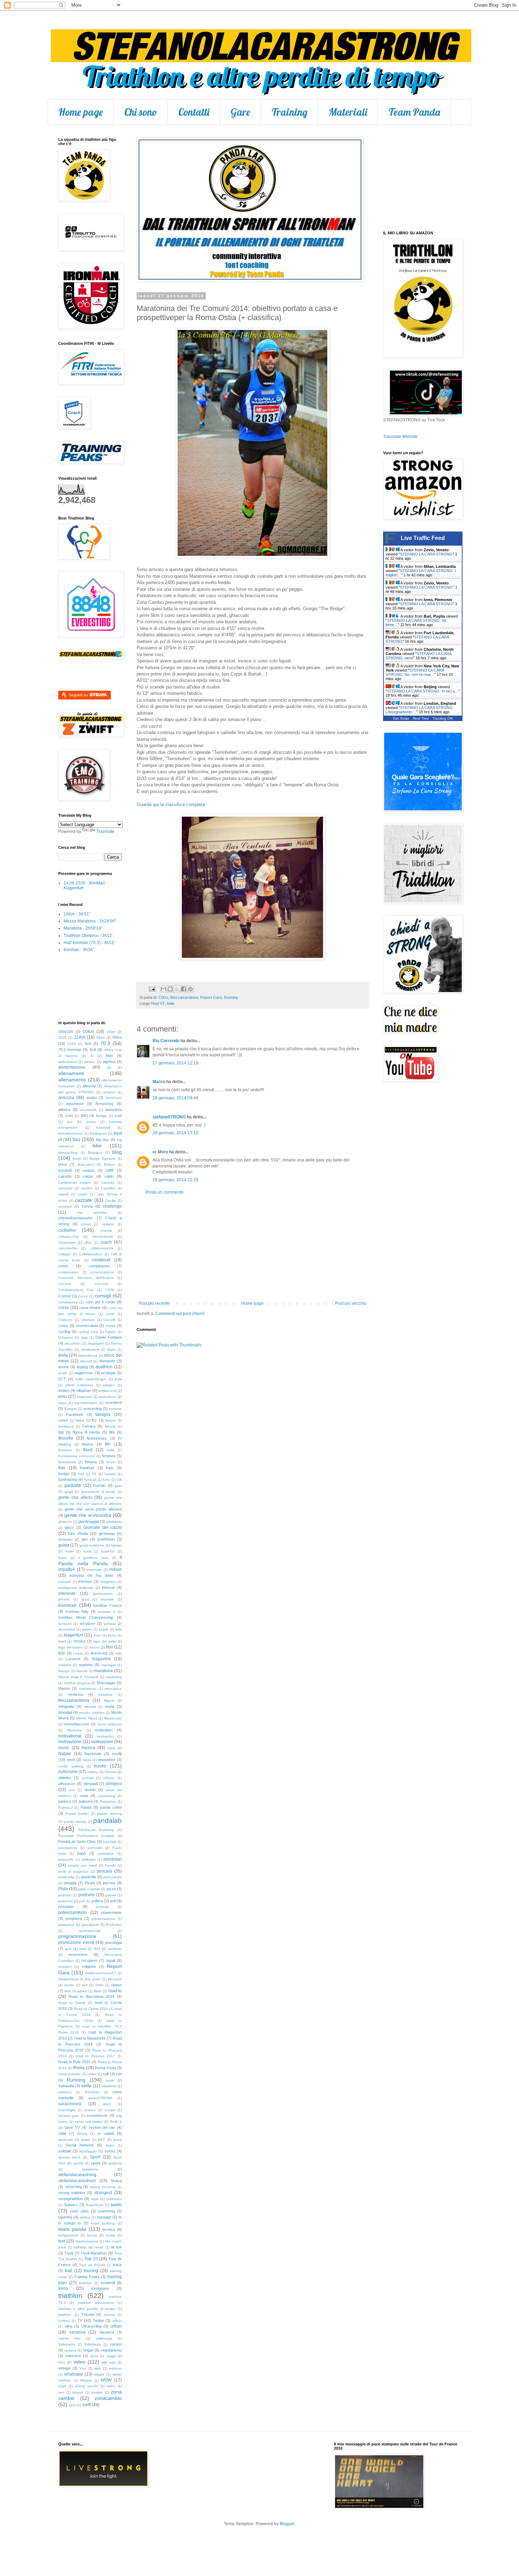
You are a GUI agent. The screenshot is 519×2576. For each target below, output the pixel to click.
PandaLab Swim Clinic (77, 1842)
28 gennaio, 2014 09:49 (175, 1098)
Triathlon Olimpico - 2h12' (88, 936)
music (64, 1748)
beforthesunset (71, 1133)
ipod (85, 1599)
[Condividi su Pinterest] (190, 989)
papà (82, 1853)
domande (107, 1361)
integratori (108, 1582)
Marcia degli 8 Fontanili (78, 1677)
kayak (104, 1629)
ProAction (114, 1925)
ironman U (107, 1612)
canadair (65, 1188)
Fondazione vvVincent (77, 1456)
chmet (86, 1224)
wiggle (99, 2374)
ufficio (117, 2321)
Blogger (287, 2524)
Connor (65, 1296)
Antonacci (114, 1098)
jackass (110, 1624)
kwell (62, 1641)
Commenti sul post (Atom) (180, 1314)
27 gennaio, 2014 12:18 (175, 1063)
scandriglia (67, 2110)
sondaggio (88, 2151)
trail (68, 2271)
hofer (70, 1551)
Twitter (99, 2320)
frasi (110, 1468)
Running (231, 997)
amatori (109, 1092)
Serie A (116, 2122)
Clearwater (67, 1242)
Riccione (115, 1979)
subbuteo (114, 2199)
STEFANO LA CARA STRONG (426, 554)
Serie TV (72, 2127)
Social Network (80, 2145)
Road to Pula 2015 (74, 2062)
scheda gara (69, 2116)
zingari (78, 2392)
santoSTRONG (100, 2098)
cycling (64, 1332)
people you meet (82, 1865)
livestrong (99, 1653)
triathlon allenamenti (96, 2303)
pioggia (70, 1883)
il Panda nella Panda (90, 1560)
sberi (107, 2104)
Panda (86, 1807)
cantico (87, 1188)
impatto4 (67, 1569)
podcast (65, 1895)
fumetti (110, 1474)
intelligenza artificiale (76, 1588)
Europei (71, 1409)
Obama (111, 1772)
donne (64, 1367)
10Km (88, 1032)
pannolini (95, 1848)
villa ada (108, 2362)
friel (81, 1474)
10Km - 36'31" (77, 914)
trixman (110, 2315)
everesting (93, 1409)
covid (110, 1314)
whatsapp (74, 2374)
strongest (103, 2193)
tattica (85, 2217)
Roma (79, 2068)
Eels (118, 1379)
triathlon (70, 2296)
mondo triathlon (92, 1713)
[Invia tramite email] (163, 989)
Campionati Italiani (74, 1182)
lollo (119, 1653)
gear (118, 1486)
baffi (118, 1116)
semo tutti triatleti (89, 2122)
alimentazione (72, 1067)
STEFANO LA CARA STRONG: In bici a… (423, 691)
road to (115, 1991)
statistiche (90, 2169)
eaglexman (84, 1373)
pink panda (113, 1877)
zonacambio (108, 2398)
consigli (103, 1296)
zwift (86, 2405)
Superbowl (94, 2205)
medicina (75, 1694)
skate (86, 2140)
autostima (114, 1110)
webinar (115, 2368)
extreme (115, 1409)
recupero (89, 1960)
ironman (67, 1605)
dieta (63, 1355)
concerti (65, 1284)
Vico (62, 2362)
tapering (65, 2217)
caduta (88, 1170)
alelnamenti (68, 1062)
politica (97, 1901)
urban (116, 2326)
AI (92, 1056)
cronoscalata (87, 1326)
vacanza (77, 2332)
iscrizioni (65, 1624)
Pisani (90, 1883)
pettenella (66, 1877)
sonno (110, 2151)
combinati (101, 1260)
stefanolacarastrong (77, 2175)
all (109, 1067)
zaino (111, 2386)
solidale (65, 2151)
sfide (62, 2133)
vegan (88, 2350)
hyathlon (108, 1551)
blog (117, 1152)
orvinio (90, 1790)
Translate (105, 831)
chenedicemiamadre (76, 1218)
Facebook (75, 1415)
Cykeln (111, 1332)
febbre (111, 1420)
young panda (86, 2386)
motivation (104, 1730)
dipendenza (88, 1355)
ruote (110, 2080)
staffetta (115, 2163)
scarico (90, 2110)
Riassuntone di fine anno (79, 1979)
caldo (109, 1176)
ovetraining (106, 1796)
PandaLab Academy (96, 1830)
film (112, 1432)
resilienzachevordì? (100, 1973)
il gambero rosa (93, 1558)
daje (84, 1337)
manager (109, 1665)
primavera (66, 1925)
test (62, 2241)
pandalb (110, 1842)
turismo (64, 2321)
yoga (62, 2386)
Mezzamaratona (184, 997)
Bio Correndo (166, 1041)
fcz (94, 1420)
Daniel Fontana (109, 1337)
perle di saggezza (73, 1871)
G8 (119, 1480)
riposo (117, 1985)
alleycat (89, 1086)
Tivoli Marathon (94, 2253)
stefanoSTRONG (169, 1117)
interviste (67, 1593)
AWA (69, 1116)
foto (62, 1468)
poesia (111, 1895)
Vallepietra (67, 2344)
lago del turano (71, 1647)
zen (61, 2392)
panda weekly (75, 1822)
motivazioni (102, 1742)
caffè (109, 1170)
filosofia (66, 1438)
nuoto (100, 1766)
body (77, 1158)
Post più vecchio (351, 1303)
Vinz (83, 2368)
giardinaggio (89, 1521)
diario (111, 1349)
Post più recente (154, 1303)
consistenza (68, 1302)
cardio (83, 1194)
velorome (73, 2356)
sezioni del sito (102, 2127)
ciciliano (108, 1224)
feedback (66, 1426)
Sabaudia (66, 2086)
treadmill (108, 2283)
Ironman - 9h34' (79, 950)
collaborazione (102, 1248)
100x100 (66, 1032)
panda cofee (111, 1807)
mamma (86, 1665)
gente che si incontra (88, 1515)
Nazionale (93, 1754)
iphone (64, 1599)
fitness (88, 1444)
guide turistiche (92, 1545)
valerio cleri (69, 2338)
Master (64, 1688)
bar (70, 1122)
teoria (111, 2235)
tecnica (109, 2229)
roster (92, 2074)
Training (290, 112)
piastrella (88, 1877)
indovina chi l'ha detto (91, 1575)
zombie (97, 2392)
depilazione (90, 1349)
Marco (159, 1082)
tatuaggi (104, 2217)
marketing (114, 1677)
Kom (97, 1635)
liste (62, 1653)
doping (82, 1367)
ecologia (108, 1373)
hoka (87, 1551)
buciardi (65, 1170)
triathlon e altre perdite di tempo (87, 2309)
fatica (80, 1420)
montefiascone (77, 1724)
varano (116, 2344)
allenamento (72, 1080)
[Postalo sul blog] (170, 989)
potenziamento (73, 1913)
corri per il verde (100, 1302)
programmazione (77, 1936)
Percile (110, 1865)
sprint (96, 2163)
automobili (88, 1110)
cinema (106, 1230)
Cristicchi (65, 1320)
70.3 (105, 1043)
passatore (106, 1853)
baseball (103, 1127)
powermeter (112, 1913)
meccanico (113, 1689)
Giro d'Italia (78, 1533)
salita (86, 2086)
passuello (66, 1859)
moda (110, 1706)
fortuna (91, 1462)
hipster (116, 1545)
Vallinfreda (93, 2344)
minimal (90, 1707)
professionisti (90, 1931)
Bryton (109, 1164)
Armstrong (104, 1104)
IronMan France (108, 1605)
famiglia (103, 1415)
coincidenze (68, 1248)
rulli (106, 2074)
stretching (73, 2187)
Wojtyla (86, 2380)
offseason (67, 1784)
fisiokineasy (97, 1438)
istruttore (87, 1623)
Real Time (421, 718)
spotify (78, 2163)
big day (102, 1140)
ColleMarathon (91, 1254)
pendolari (113, 1859)
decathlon (73, 1343)
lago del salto (105, 1641)
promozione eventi (76, 1942)
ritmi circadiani (76, 1991)
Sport (95, 2157)
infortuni (85, 1581)
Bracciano (86, 1164)
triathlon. (65, 2315)
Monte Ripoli (86, 1718)
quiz (68, 1949)
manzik (82, 1671)
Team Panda (414, 112)
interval (108, 1587)
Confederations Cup (76, 1290)
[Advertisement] (252, 1248)
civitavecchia (68, 1236)
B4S (84, 1116)
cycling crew (88, 1332)
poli (82, 1901)
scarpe (110, 2110)
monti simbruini (110, 1724)
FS (94, 1474)
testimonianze (87, 2241)
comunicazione (102, 1272)
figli (61, 1432)
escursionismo (86, 1403)
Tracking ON (443, 718)
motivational (70, 1736)
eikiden (109, 1385)
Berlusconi (99, 1133)
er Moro (160, 1152)
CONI (110, 1290)
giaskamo (114, 1522)
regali (111, 1960)
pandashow (68, 1848)
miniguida (66, 1706)
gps (85, 1539)
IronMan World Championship (86, 1617)
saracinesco (70, 2104)
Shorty (82, 2134)
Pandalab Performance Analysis (86, 1836)
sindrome (66, 2140)
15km (111, 1032)
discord (86, 1361)
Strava (116, 2181)
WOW (106, 2380)
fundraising (68, 1479)
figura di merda (86, 1432)
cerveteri (65, 1206)
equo (62, 1403)
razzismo (115, 1949)
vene (94, 2356)
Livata (78, 1653)
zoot (72, 2405)
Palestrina (108, 1802)
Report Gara (211, 997)
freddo (64, 1474)
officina (109, 1778)
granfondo (106, 1539)
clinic (88, 1242)
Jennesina (67, 1629)
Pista (63, 1889)
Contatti (194, 112)
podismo (87, 1895)
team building (103, 2223)
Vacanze (107, 2332)
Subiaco (71, 2205)
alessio (90, 1062)
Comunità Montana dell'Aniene (86, 1278)
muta (111, 1748)
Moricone (74, 1730)
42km (117, 1037)
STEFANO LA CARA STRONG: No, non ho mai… (415, 672)
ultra (68, 2326)
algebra (109, 1062)
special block (69, 2157)
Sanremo (92, 2092)
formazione (67, 1462)
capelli (63, 1194)
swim (116, 2204)
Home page (81, 112)
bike (97, 1146)
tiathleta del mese (88, 2247)
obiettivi (65, 1778)
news (87, 1760)
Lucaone (73, 1659)
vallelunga (104, 2338)
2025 (62, 1037)
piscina (109, 1883)
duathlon (104, 1367)
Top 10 (91, 2259)
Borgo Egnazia (102, 1158)
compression (68, 1272)
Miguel (109, 1701)
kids (119, 1629)
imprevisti (94, 1570)
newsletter (107, 1760)
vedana (70, 2350)
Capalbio (108, 1188)
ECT (62, 1379)
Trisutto (88, 2314)
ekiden (64, 1391)
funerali (90, 1480)
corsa (64, 1308)
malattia (65, 1665)
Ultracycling (91, 2326)
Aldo (109, 1056)
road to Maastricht (90, 2038)
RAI (97, 1949)
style (95, 2199)
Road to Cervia (72, 2003)
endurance (107, 1397)
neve (71, 1760)
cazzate (83, 1200)
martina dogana (77, 1683)
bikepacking (68, 1152)
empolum (84, 1397)
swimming (106, 2211)
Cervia (87, 1206)
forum (111, 1462)
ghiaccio (65, 1522)
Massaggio (106, 1683)
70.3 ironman (70, 1050)
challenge (112, 1206)
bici (76, 1139)
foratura (109, 1456)
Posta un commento (165, 1192)
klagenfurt (73, 1635)
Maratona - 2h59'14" (83, 928)
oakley (93, 1772)
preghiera (74, 1919)
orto (72, 1790)
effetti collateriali (79, 1385)
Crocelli (109, 1320)
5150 (72, 1044)
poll (113, 1901)
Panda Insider (77, 1814)
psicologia (113, 1942)
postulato (66, 1907)
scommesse (97, 2115)
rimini (99, 1985)
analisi (91, 1098)
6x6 (88, 1044)
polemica (65, 1901)
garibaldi (73, 1485)
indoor (116, 1569)
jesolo (87, 1629)
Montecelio (113, 1718)
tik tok (116, 2247)
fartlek (63, 1420)
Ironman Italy (77, 1611)
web (98, 2368)
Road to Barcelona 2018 (91, 1996)
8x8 (93, 1050)
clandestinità (103, 1236)
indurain (65, 1582)
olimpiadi (91, 1784)
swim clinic (80, 2211)
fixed (88, 1450)
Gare (240, 112)
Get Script (401, 718)
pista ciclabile (89, 1889)
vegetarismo (111, 2350)
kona (112, 1635)
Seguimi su (79, 695)
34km (100, 1037)
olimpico (114, 1784)
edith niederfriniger (91, 1379)
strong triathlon (71, 2193)
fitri (108, 1444)
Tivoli (69, 2253)
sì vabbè (106, 2133)
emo (62, 1397)
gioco (69, 1527)
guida (64, 1545)
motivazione (70, 1742)
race (83, 1949)
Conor (83, 1296)
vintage (64, 2368)
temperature (68, 2235)
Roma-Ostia (105, 2068)
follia (111, 1450)
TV (80, 2320)
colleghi (64, 1254)
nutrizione (68, 1772)
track (117, 2265)
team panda (72, 2229)
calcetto (65, 1176)
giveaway (107, 1533)
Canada (108, 1182)
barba (91, 1122)
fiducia (110, 1426)
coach (106, 1242)
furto (106, 1480)
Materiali (348, 112)
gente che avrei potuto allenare (93, 1509)
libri (109, 1647)
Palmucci (65, 1808)
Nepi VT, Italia (163, 1003)
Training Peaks (87, 2277)
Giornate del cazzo (103, 1527)
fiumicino (65, 1450)
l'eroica (79, 1641)
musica (88, 1748)
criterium (88, 1320)
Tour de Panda (92, 2265)
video (79, 2362)
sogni (110, 2145)
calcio (88, 1176)
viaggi (111, 2356)
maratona (103, 1671)
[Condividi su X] (177, 989)
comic (63, 1266)
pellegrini (89, 1859)
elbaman (84, 1391)
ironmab (107, 1599)
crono (63, 1326)
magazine (101, 1659)
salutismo (109, 2086)
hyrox (63, 1558)
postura (103, 1907)
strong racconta (103, 2187)
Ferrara (89, 1426)
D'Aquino (66, 1337)
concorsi (101, 1284)
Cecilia (111, 1200)
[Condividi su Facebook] (184, 989)
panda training (109, 1814)
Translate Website (400, 437)
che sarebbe (92, 1212)
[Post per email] (152, 989)
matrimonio (88, 1689)
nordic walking (71, 1766)
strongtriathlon (70, 2199)
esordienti (114, 1403)
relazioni (65, 1967)
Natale (65, 1754)
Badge (102, 1116)
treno (63, 2288)
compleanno (99, 1266)
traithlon (85, 2283)
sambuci (65, 2092)
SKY (102, 2140)
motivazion (105, 1736)
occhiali (88, 1778)
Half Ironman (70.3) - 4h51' (89, 943)
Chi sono (141, 112)
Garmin (99, 1485)
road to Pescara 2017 (95, 2056)
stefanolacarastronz (77, 2181)
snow (118, 2140)
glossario (65, 1539)
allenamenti (71, 1073)
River (98, 1991)
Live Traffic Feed (423, 538)
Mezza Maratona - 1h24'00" (90, 921)
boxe (62, 1164)
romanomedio (69, 2074)
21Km (163, 997)
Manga (64, 1671)
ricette (69, 1985)
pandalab (108, 1821)
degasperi (96, 1343)
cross (111, 1326)
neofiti (117, 1754)
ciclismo (67, 1230)
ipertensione (103, 1594)
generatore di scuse (98, 1492)
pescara (105, 1871)
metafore (105, 1695)
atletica (64, 1110)
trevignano (100, 2288)
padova (65, 1801)
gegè (69, 1492)
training (91, 2271)
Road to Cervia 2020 (91, 2009)
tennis (92, 2235)
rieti (85, 1985)
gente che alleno (75, 1497)
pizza (111, 1889)
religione (89, 1966)
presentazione (103, 1919)
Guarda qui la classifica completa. (171, 804)
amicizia (66, 1098)
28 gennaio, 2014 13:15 (175, 1133)
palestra (86, 1801)
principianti (90, 1925)
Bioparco (95, 1152)
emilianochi (108, 1391)
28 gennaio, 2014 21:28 (175, 1180)
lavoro (95, 1647)
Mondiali (65, 1712)
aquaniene (75, 1104)
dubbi (63, 1373)
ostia (84, 1796)
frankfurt (87, 1468)
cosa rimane (90, 1308)
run (119, 2074)
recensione (78, 1954)
